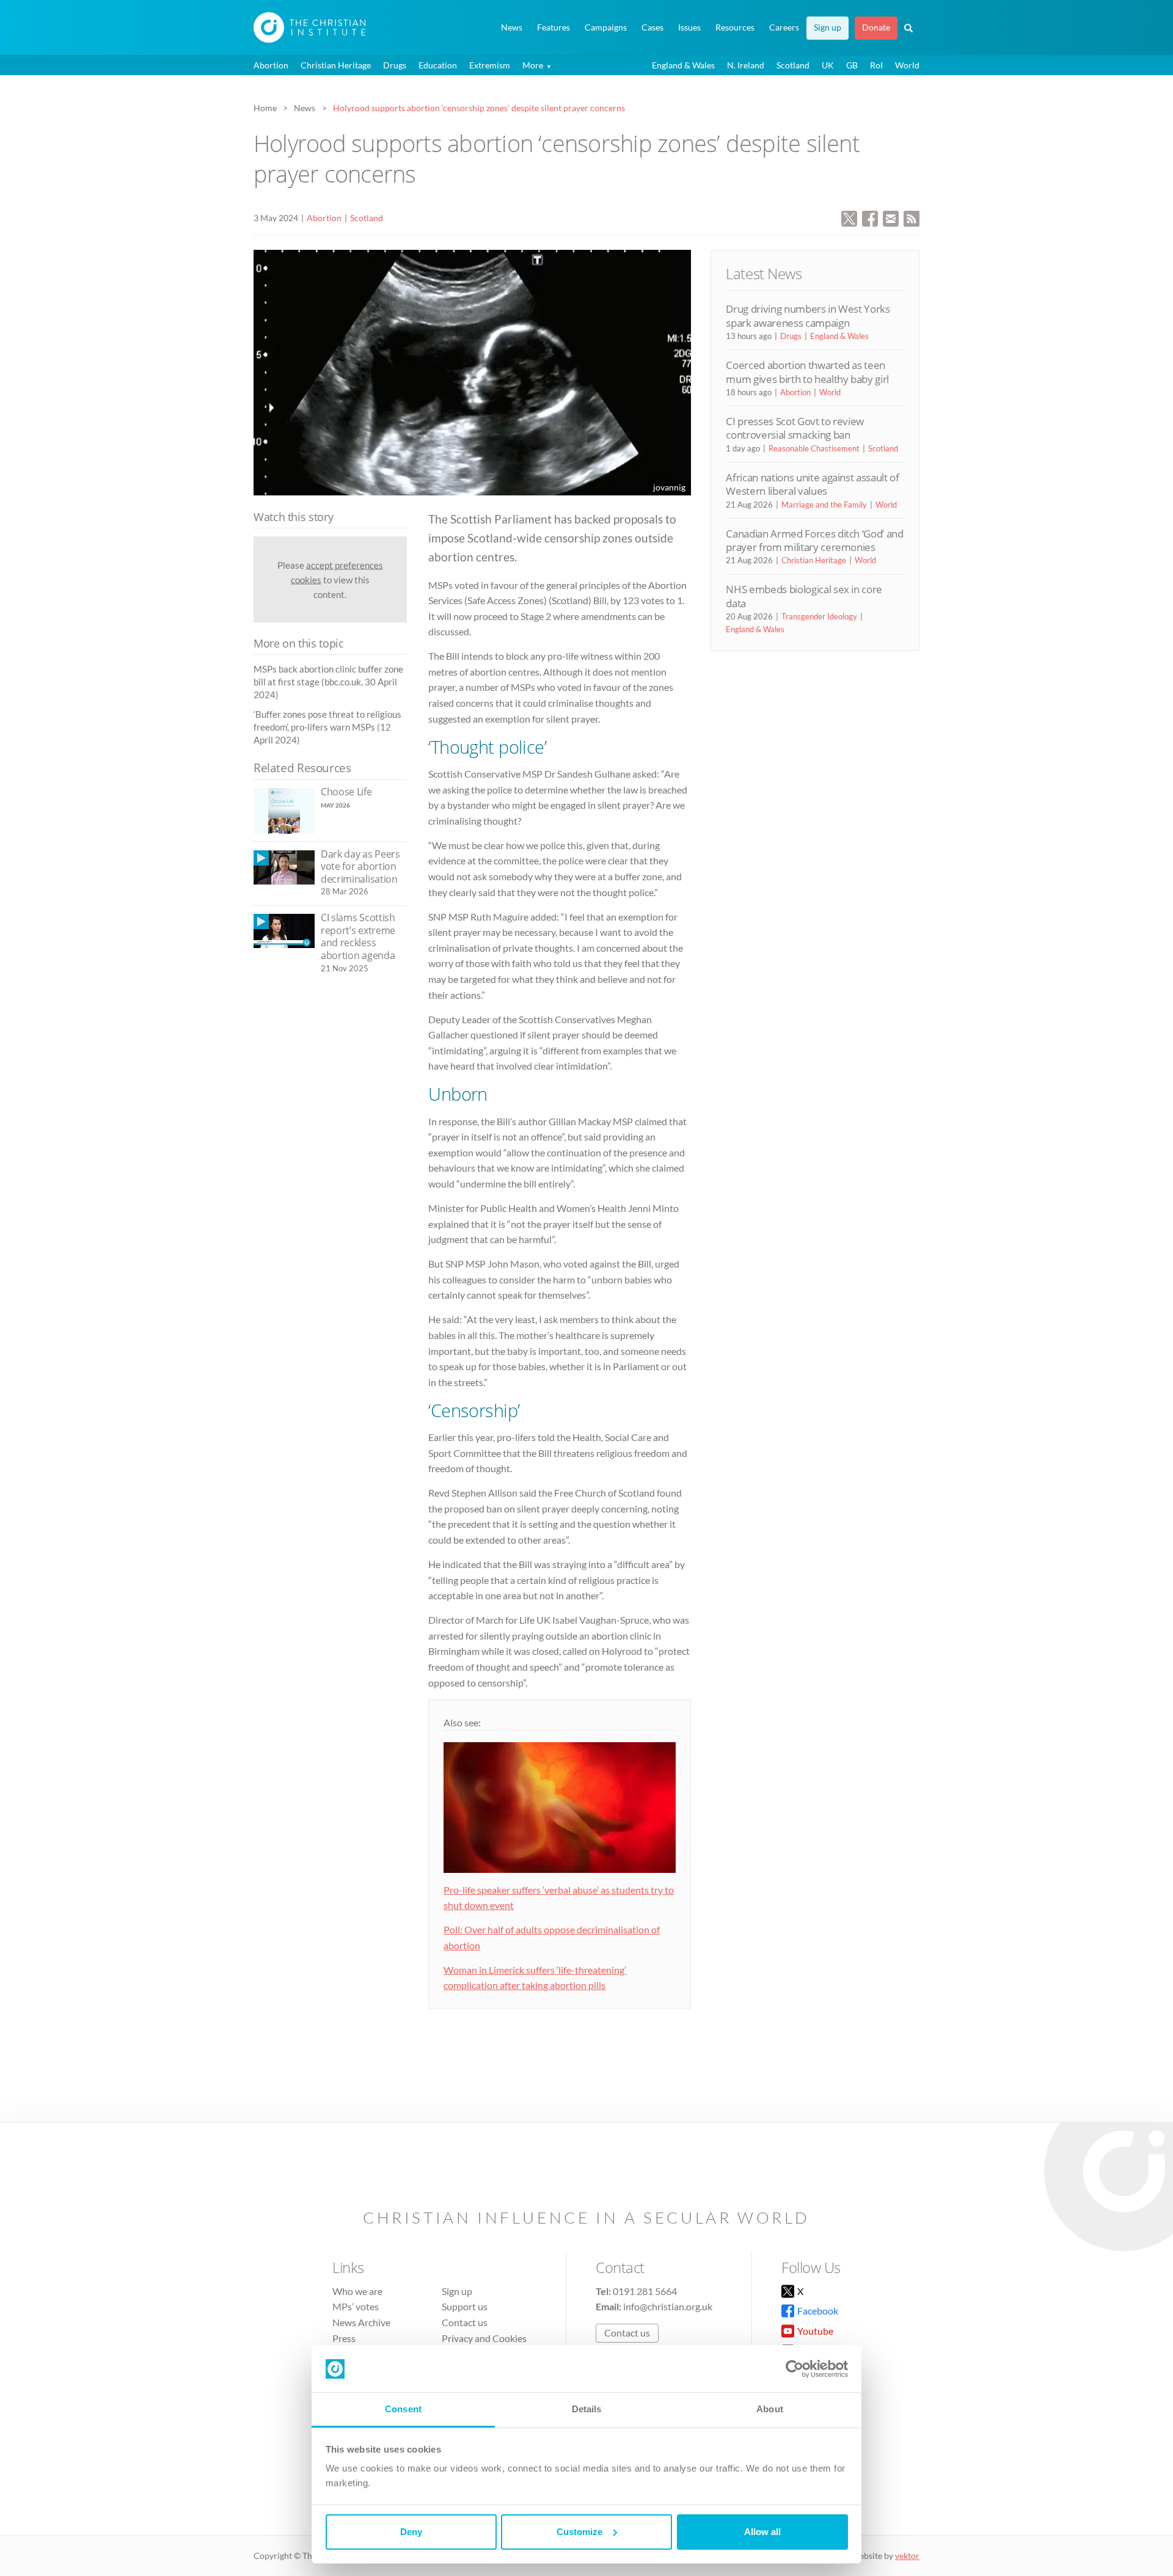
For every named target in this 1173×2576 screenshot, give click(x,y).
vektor (907, 2556)
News (512, 27)
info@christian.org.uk (668, 2306)
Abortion (271, 65)
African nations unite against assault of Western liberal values (812, 484)
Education (438, 65)
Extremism (490, 65)
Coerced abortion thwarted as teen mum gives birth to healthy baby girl (807, 372)
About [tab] (770, 2409)
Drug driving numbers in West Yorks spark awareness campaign (808, 316)
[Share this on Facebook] (870, 217)
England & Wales (683, 65)
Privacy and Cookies (484, 2338)
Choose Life (346, 792)
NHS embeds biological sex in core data (804, 596)
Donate (876, 27)
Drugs (395, 65)
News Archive (361, 2322)
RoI (876, 65)
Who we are (357, 2291)
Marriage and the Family (824, 505)
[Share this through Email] (891, 217)
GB (852, 65)
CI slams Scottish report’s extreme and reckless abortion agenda (358, 936)
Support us (465, 2306)
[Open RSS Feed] (912, 217)
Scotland (793, 65)
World (907, 65)
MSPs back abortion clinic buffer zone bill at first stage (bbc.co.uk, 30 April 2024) (328, 682)
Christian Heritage (336, 65)
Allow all (762, 2532)
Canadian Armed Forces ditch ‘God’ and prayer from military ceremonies (814, 540)
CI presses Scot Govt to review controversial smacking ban (795, 428)
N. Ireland (746, 65)
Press (344, 2338)
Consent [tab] (403, 2409)
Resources (735, 27)
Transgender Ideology (819, 616)
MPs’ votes (356, 2306)
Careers (784, 27)
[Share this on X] (849, 217)
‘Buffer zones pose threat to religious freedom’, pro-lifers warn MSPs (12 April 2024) (327, 727)
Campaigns (606, 27)
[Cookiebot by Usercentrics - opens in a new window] (795, 2369)
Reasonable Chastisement (814, 448)
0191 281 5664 (645, 2291)
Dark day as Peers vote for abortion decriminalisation (360, 867)
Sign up (828, 27)
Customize (579, 2532)
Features (554, 27)
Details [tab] (587, 2409)
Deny (411, 2532)
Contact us (465, 2322)
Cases (652, 27)
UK (828, 65)
